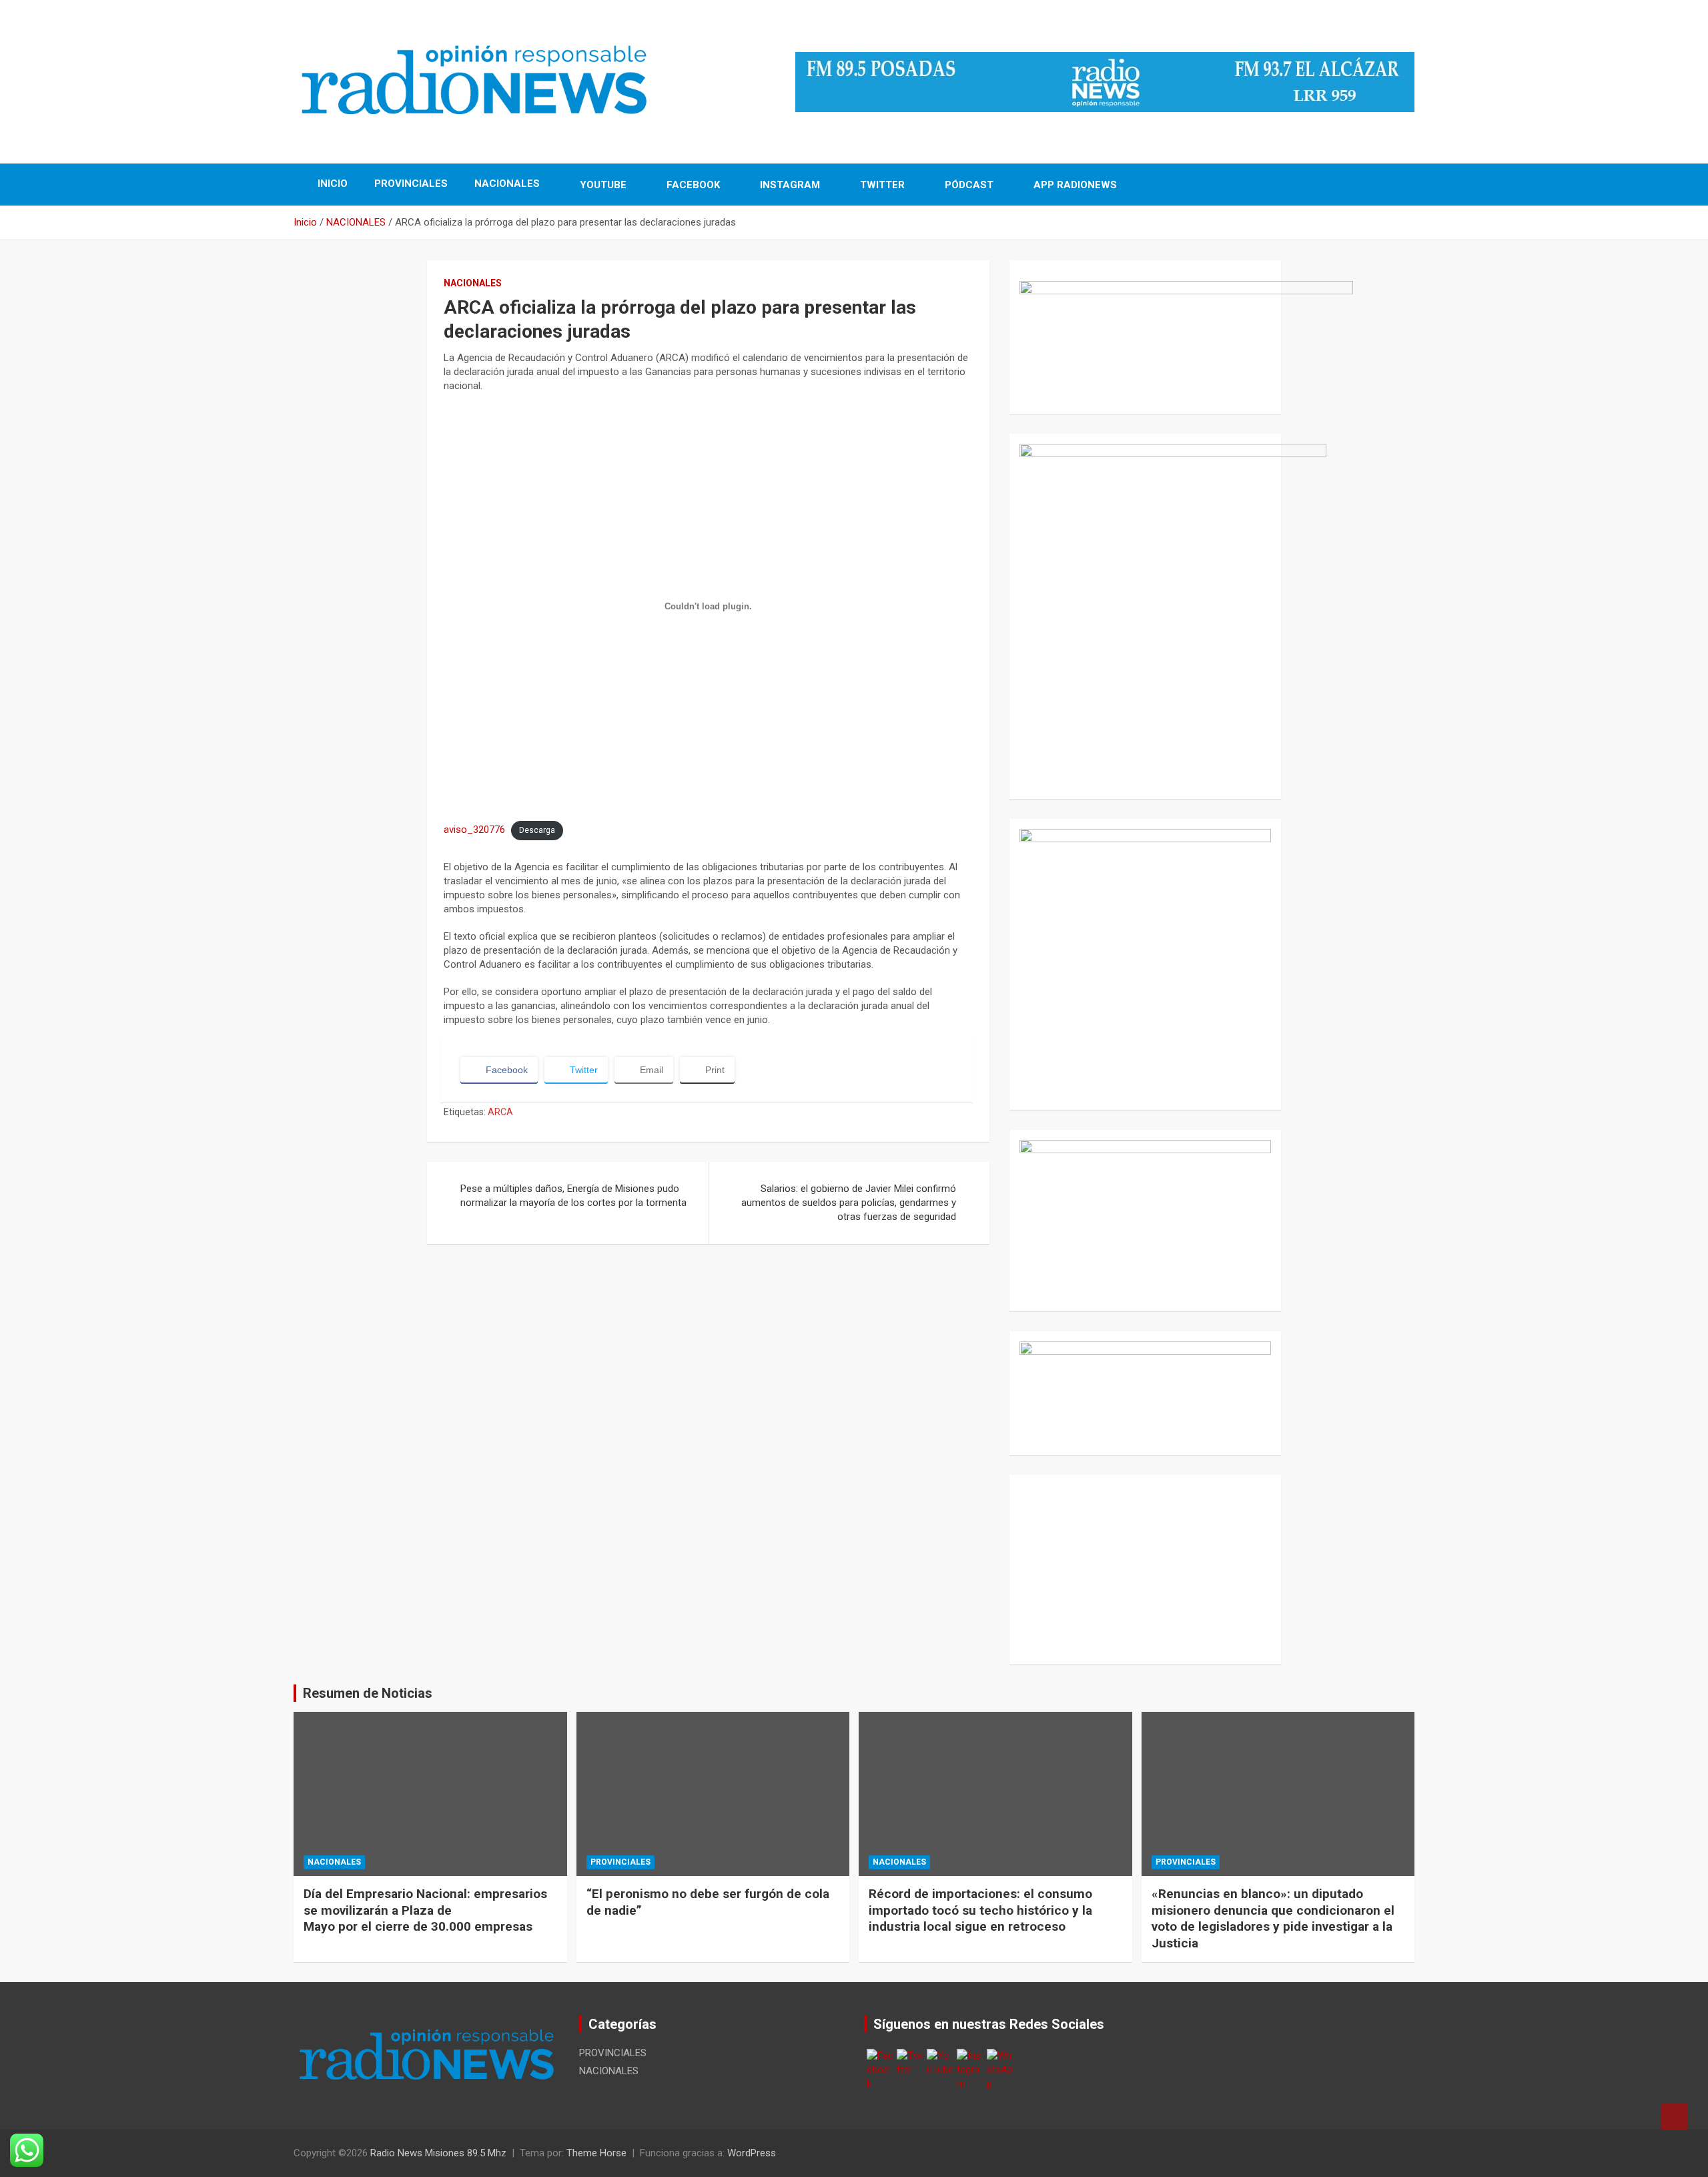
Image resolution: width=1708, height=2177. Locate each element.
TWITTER (881, 185)
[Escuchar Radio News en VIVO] (1145, 332)
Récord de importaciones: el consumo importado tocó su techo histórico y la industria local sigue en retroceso (980, 1910)
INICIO (331, 184)
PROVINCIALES (411, 184)
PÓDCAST (968, 185)
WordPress (752, 2153)
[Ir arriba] (1675, 2117)
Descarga (537, 830)
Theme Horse (596, 2153)
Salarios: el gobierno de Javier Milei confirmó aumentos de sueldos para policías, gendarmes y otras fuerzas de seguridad (849, 1203)
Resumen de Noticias (368, 1693)
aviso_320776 (474, 830)
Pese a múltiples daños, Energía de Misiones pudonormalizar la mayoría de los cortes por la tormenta (573, 1196)
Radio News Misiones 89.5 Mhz (438, 2153)
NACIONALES (507, 184)
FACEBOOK (692, 185)
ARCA (500, 1112)
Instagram (789, 185)
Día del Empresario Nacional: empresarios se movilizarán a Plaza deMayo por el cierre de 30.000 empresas (425, 1910)
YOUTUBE (602, 185)
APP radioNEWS (1074, 185)
